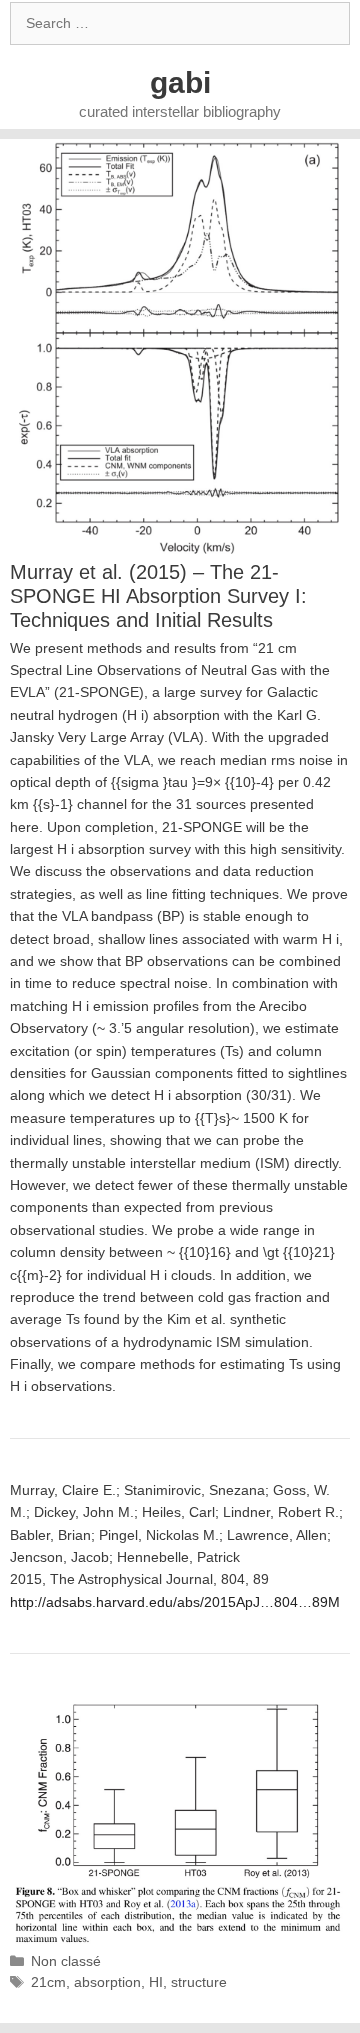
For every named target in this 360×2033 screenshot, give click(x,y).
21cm (48, 1982)
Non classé (66, 1961)
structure (199, 1982)
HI (156, 1982)
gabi (180, 82)
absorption (107, 1982)
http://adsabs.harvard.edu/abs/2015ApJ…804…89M (175, 1602)
